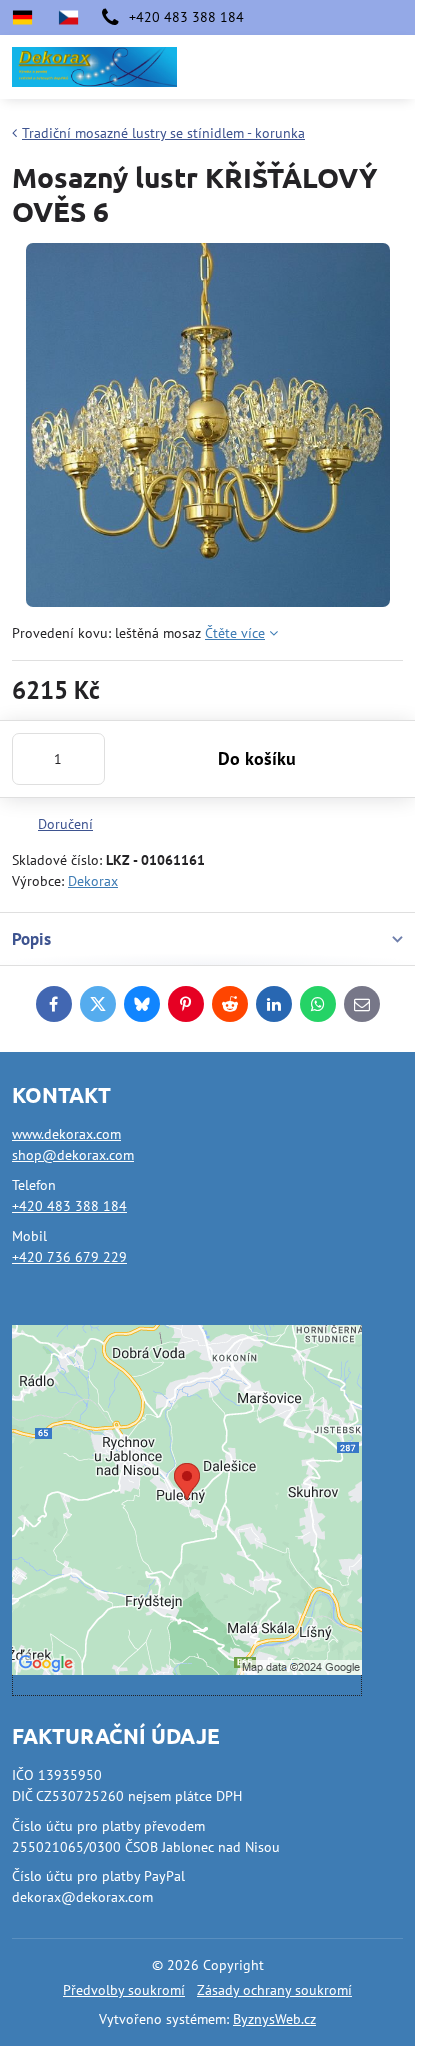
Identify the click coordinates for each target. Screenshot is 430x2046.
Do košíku (257, 758)
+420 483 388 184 (69, 1206)
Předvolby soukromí (124, 1990)
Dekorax (93, 881)
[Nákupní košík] (343, 67)
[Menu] (391, 67)
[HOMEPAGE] (68, 17)
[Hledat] (295, 67)
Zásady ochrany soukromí (274, 1990)
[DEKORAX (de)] (28, 17)
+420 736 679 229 (69, 1257)
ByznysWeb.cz (274, 2019)
